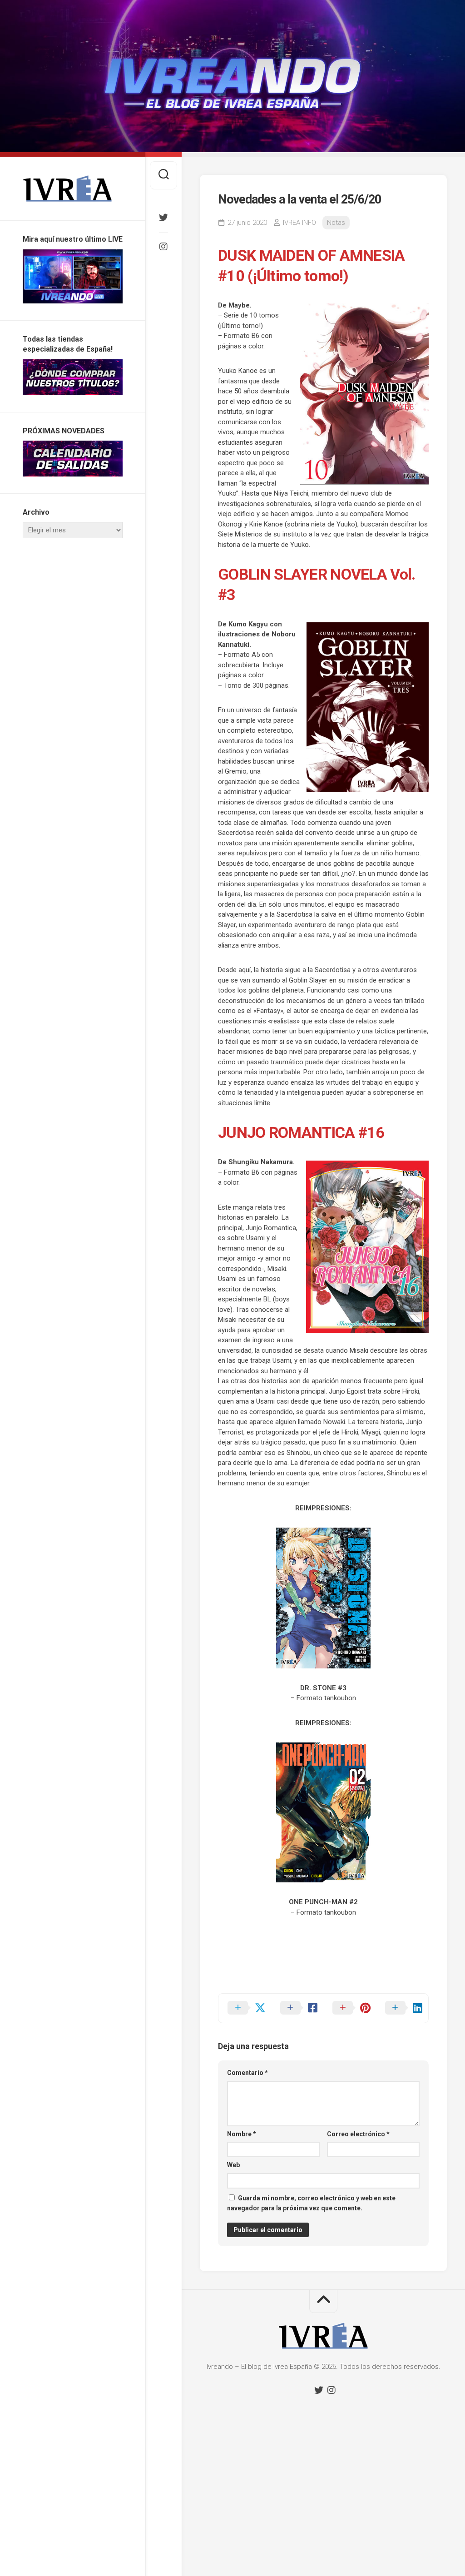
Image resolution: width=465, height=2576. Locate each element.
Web (233, 2165)
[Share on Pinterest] (350, 2008)
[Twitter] (163, 218)
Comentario (247, 2073)
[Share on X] (245, 2008)
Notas (336, 223)
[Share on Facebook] (297, 2008)
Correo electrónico (358, 2134)
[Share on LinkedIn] (402, 2008)
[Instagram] (163, 247)
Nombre (242, 2134)
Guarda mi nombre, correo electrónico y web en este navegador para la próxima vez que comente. (311, 2203)
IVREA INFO (299, 223)
